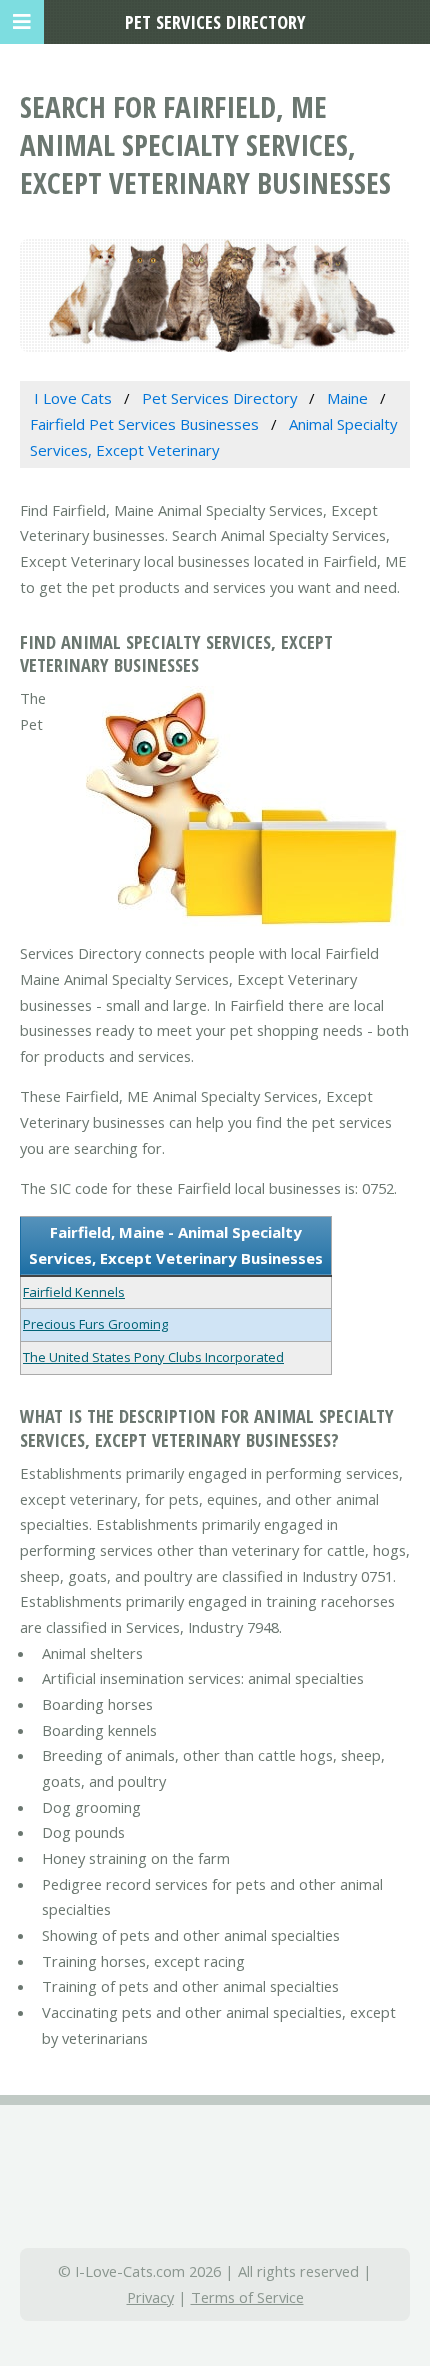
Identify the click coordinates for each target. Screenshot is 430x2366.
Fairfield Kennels (74, 1292)
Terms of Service (247, 2297)
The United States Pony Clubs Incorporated (153, 1357)
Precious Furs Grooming (95, 1324)
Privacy (150, 2297)
